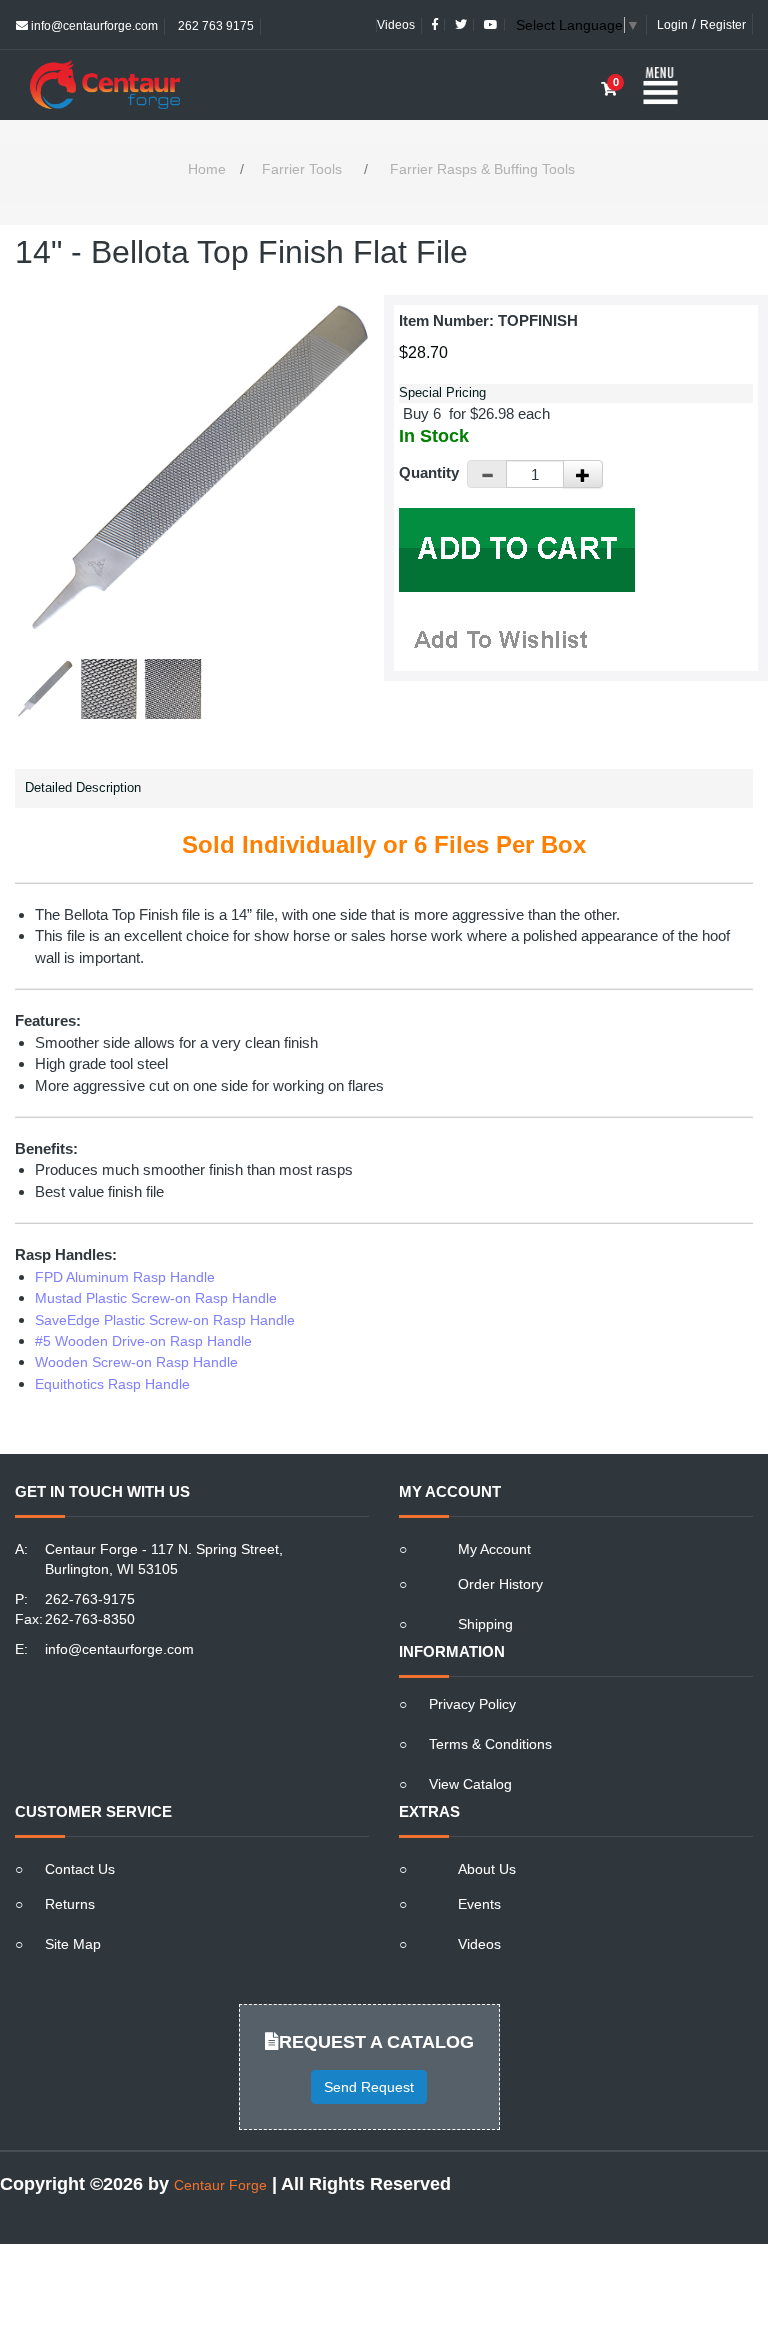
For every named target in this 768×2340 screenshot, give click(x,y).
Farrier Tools (302, 169)
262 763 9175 (214, 26)
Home (207, 169)
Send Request (369, 2087)
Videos (396, 25)
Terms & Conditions (490, 1744)
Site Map (73, 1944)
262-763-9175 (90, 1599)
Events (479, 1904)
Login (672, 25)
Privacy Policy (472, 1704)
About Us (487, 1869)
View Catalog (470, 1784)
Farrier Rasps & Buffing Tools (482, 169)
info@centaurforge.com (93, 26)
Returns (70, 1904)
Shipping (485, 1624)
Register (723, 25)
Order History (500, 1584)
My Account (494, 1549)
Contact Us (80, 1869)
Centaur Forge (220, 2185)
